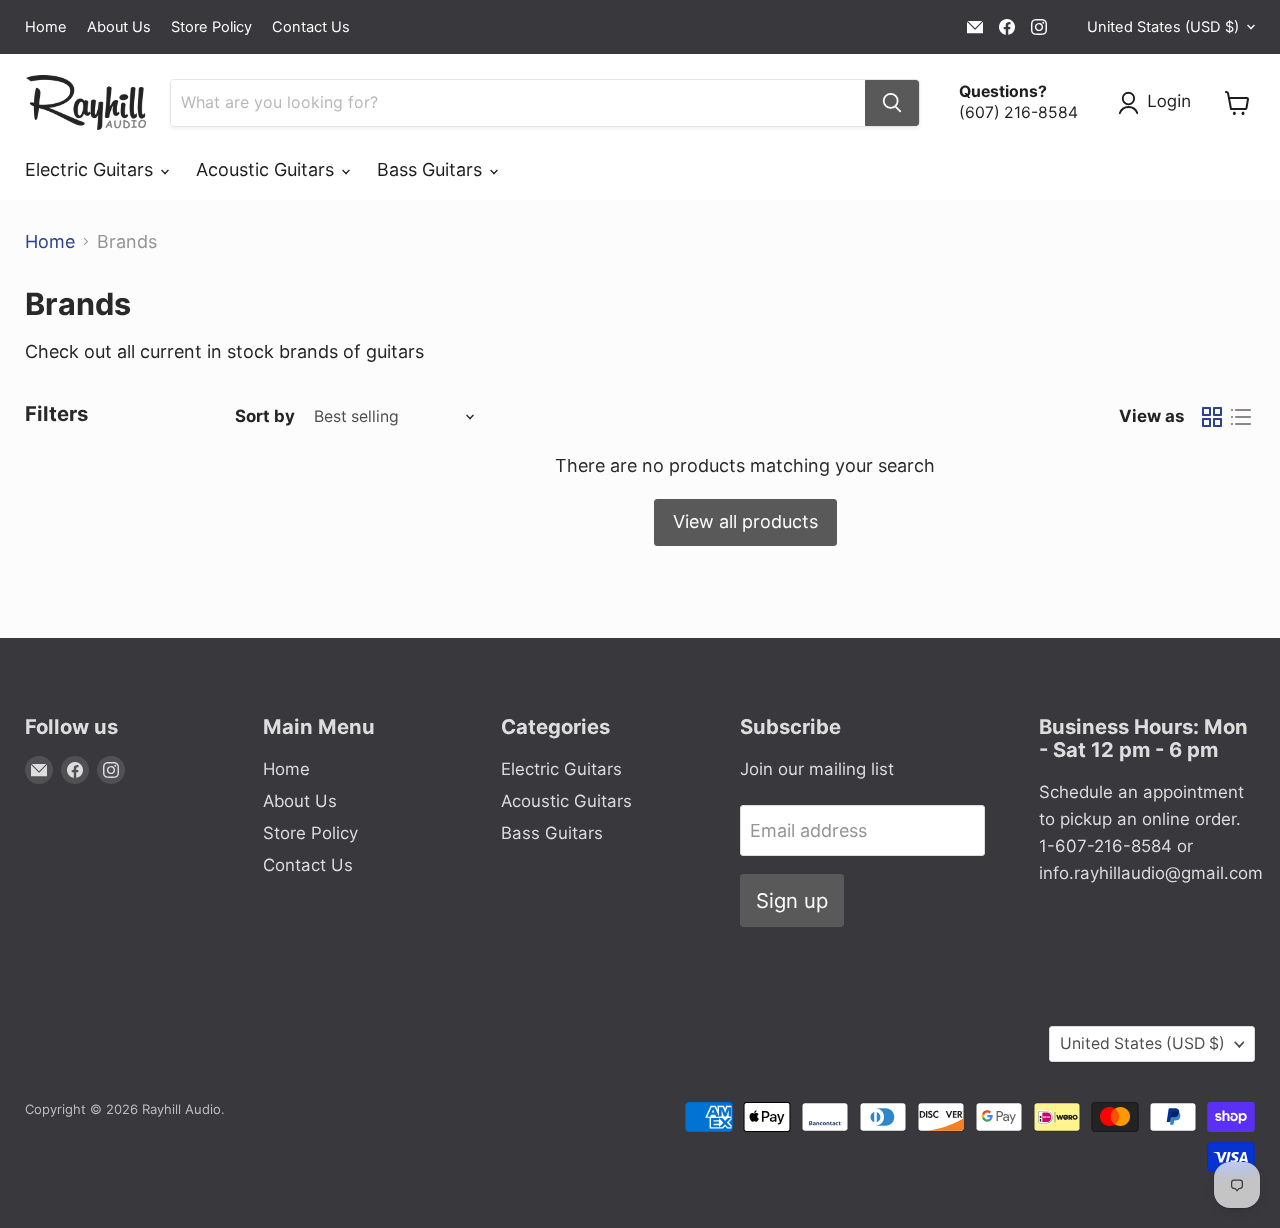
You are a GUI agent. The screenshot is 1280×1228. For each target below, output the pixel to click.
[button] (1159, 103)
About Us (119, 27)
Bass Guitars (432, 169)
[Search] (892, 103)
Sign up (792, 900)
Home (46, 27)
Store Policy (211, 27)
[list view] (1240, 416)
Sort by (265, 416)
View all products (745, 521)
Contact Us (311, 27)
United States (1163, 27)
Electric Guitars (91, 169)
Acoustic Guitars (267, 169)
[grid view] (1211, 416)
